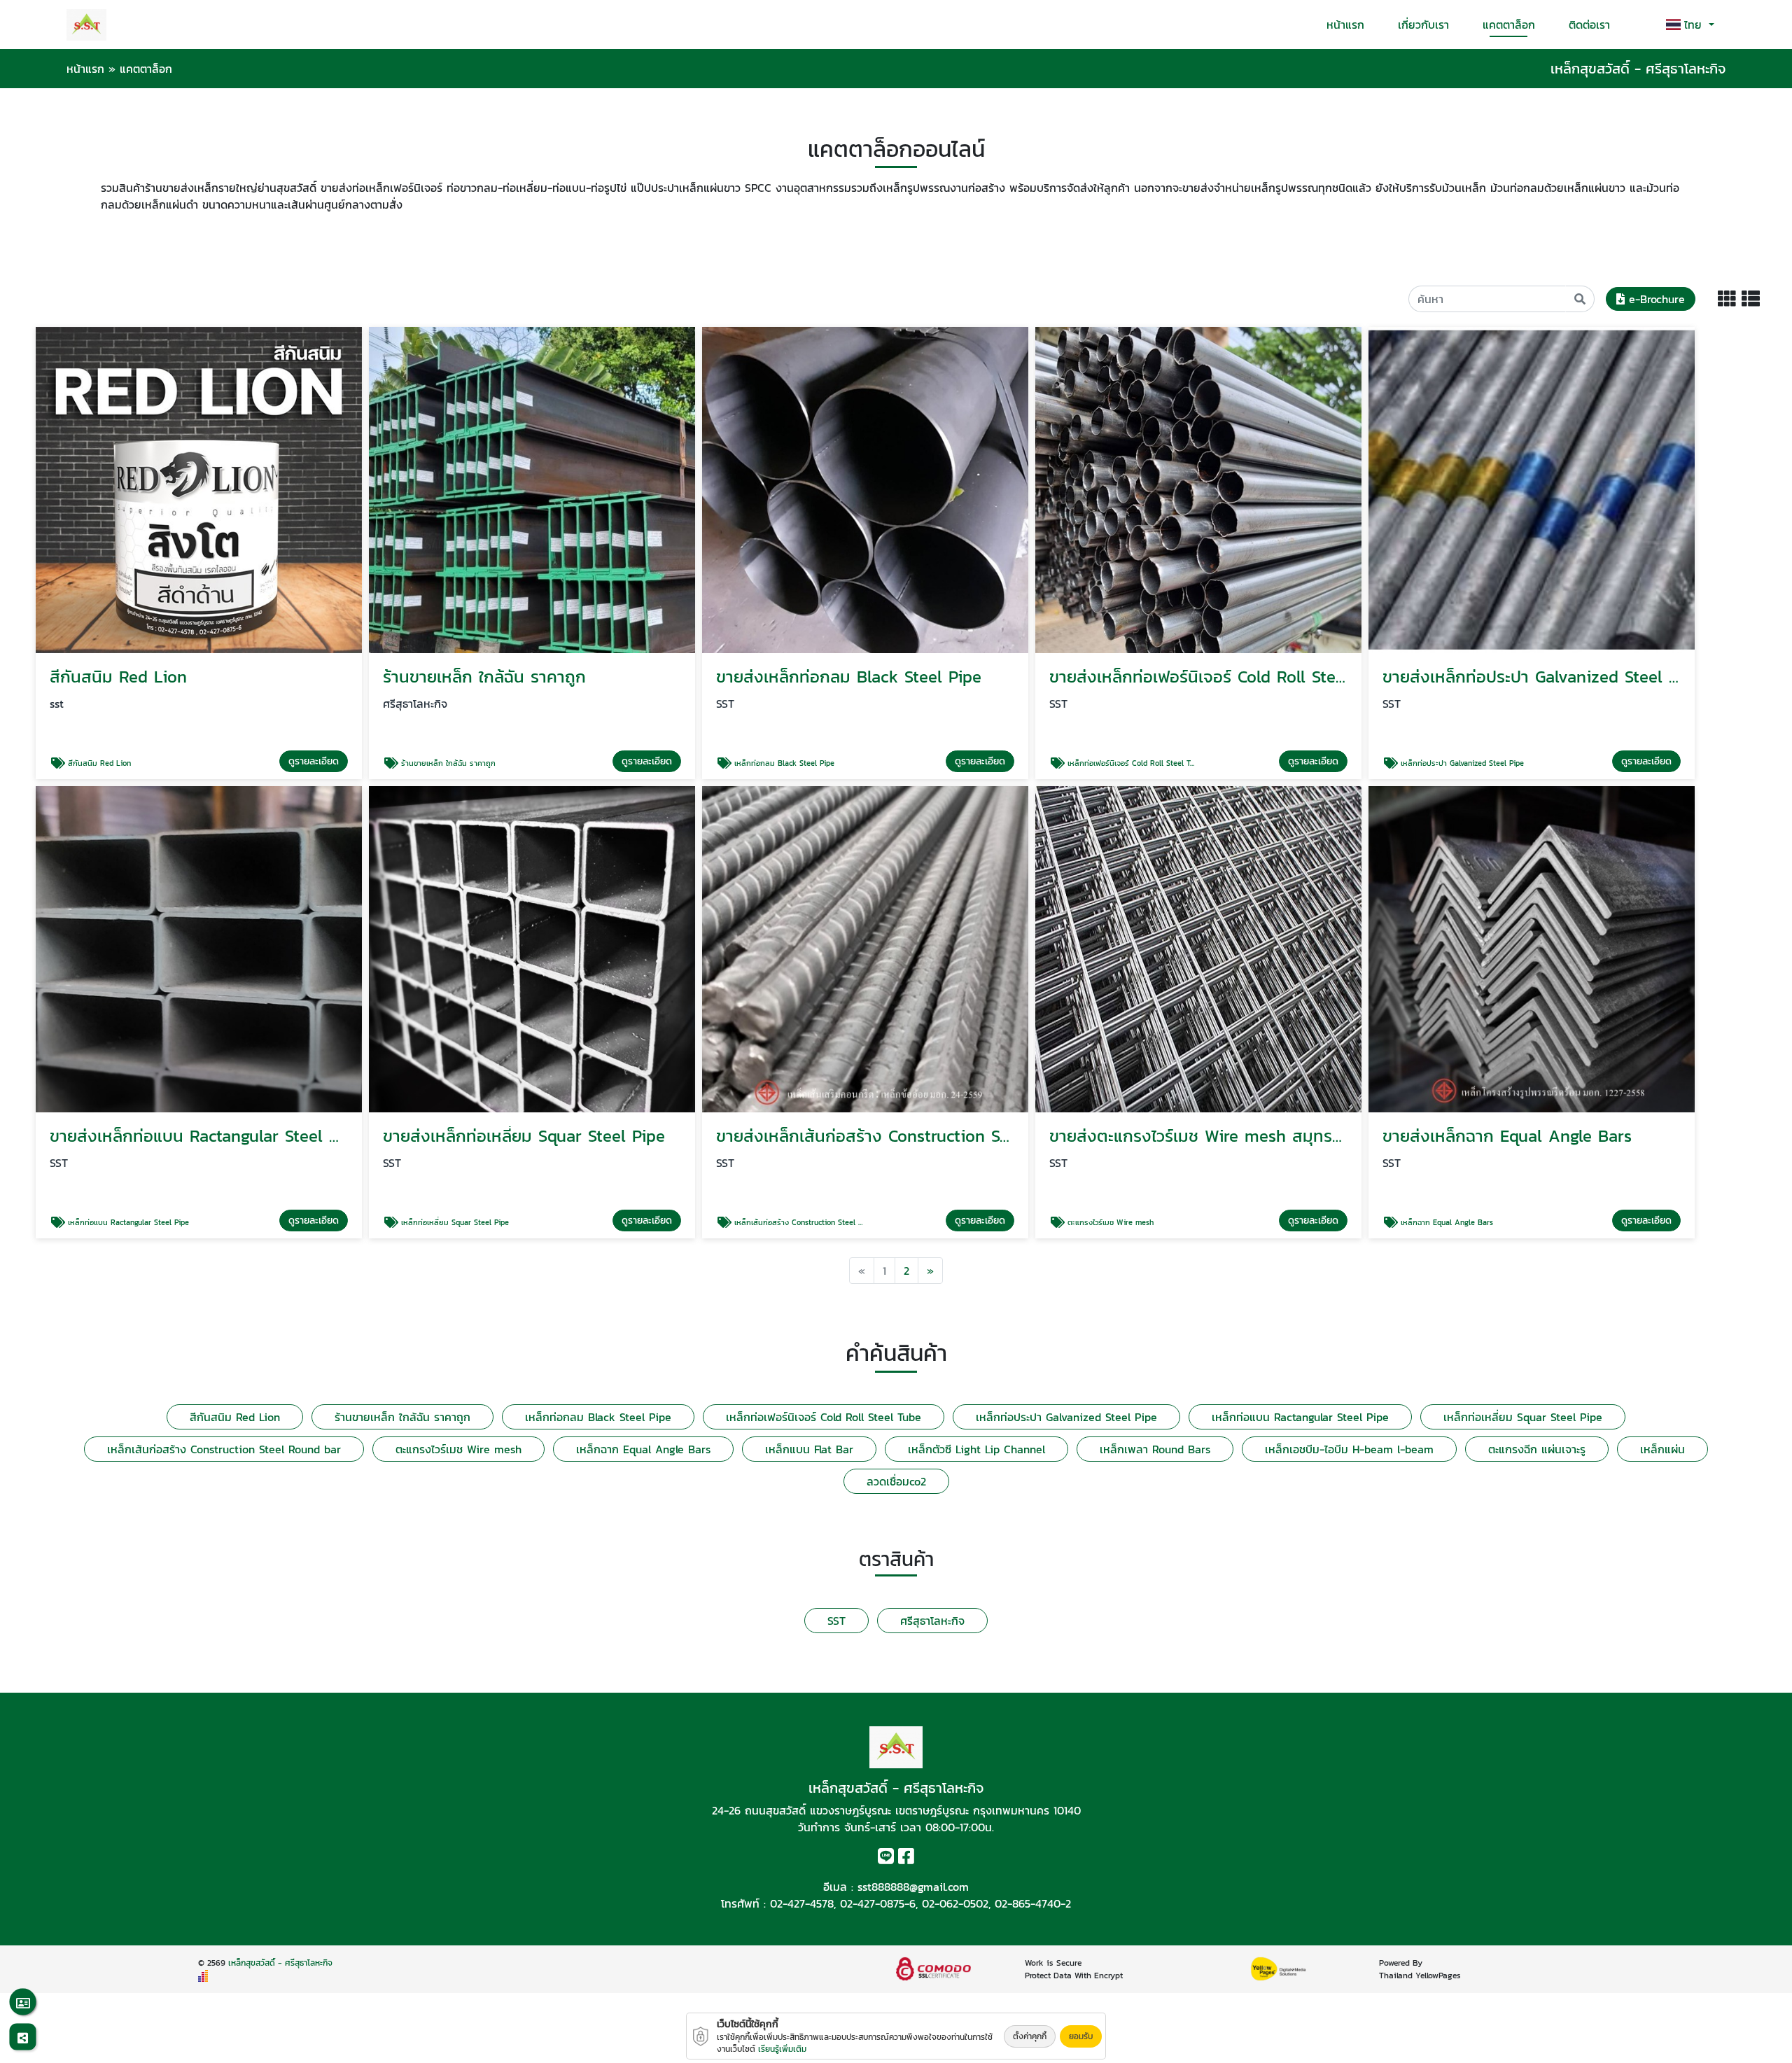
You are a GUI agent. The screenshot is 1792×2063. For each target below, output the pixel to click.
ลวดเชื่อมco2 (896, 1481)
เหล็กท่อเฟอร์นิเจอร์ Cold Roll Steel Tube (824, 1417)
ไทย (1695, 25)
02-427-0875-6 (878, 1903)
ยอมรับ (1081, 2036)
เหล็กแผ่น (1662, 1449)
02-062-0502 (955, 1903)
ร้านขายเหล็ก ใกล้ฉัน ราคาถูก (402, 1417)
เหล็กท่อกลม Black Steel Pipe (598, 1417)
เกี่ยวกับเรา (1423, 25)
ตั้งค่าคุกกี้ (1030, 2036)
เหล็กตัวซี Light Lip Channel (976, 1449)
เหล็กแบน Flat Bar (809, 1449)
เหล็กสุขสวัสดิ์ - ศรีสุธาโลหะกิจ (280, 1963)
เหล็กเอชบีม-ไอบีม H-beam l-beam (1349, 1449)
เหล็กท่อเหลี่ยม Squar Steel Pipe (1523, 1417)
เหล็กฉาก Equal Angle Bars (643, 1449)
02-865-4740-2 (1033, 1903)
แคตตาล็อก (1509, 25)
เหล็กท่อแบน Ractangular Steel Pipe (1300, 1417)
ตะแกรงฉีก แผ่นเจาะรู (1537, 1449)
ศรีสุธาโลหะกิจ (932, 1621)
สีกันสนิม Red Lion (235, 1417)
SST (836, 1621)
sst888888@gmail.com (913, 1887)
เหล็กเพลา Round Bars (1155, 1449)
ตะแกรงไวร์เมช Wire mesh (458, 1449)
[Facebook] (906, 1859)
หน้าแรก (1345, 25)
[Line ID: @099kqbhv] (886, 1859)
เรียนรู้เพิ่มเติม (782, 2049)
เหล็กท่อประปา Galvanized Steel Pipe (1066, 1417)
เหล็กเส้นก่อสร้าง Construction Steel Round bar (224, 1449)
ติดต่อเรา (1589, 25)
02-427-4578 (802, 1903)
